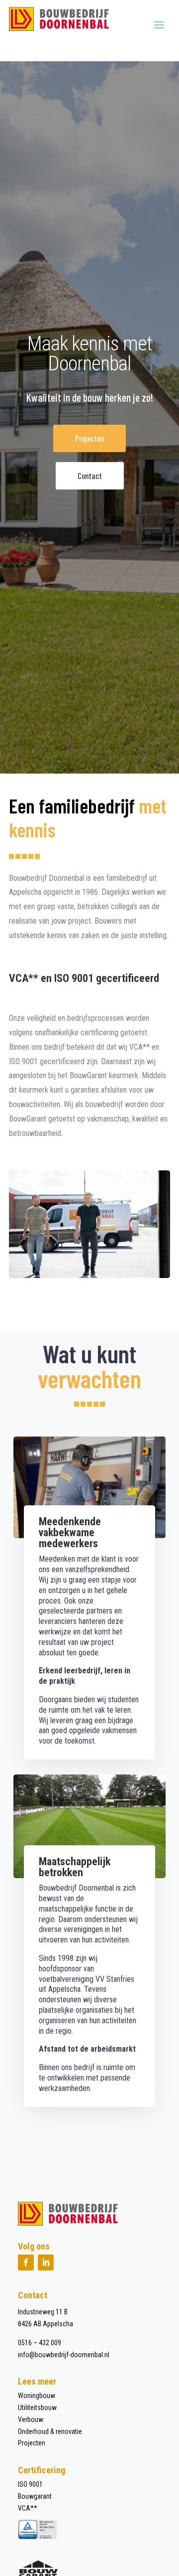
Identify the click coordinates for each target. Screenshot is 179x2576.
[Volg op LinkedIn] (46, 2262)
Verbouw (31, 2419)
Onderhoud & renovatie (50, 2431)
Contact (90, 476)
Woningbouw (37, 2396)
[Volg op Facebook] (26, 2262)
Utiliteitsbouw (37, 2408)
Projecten (89, 438)
